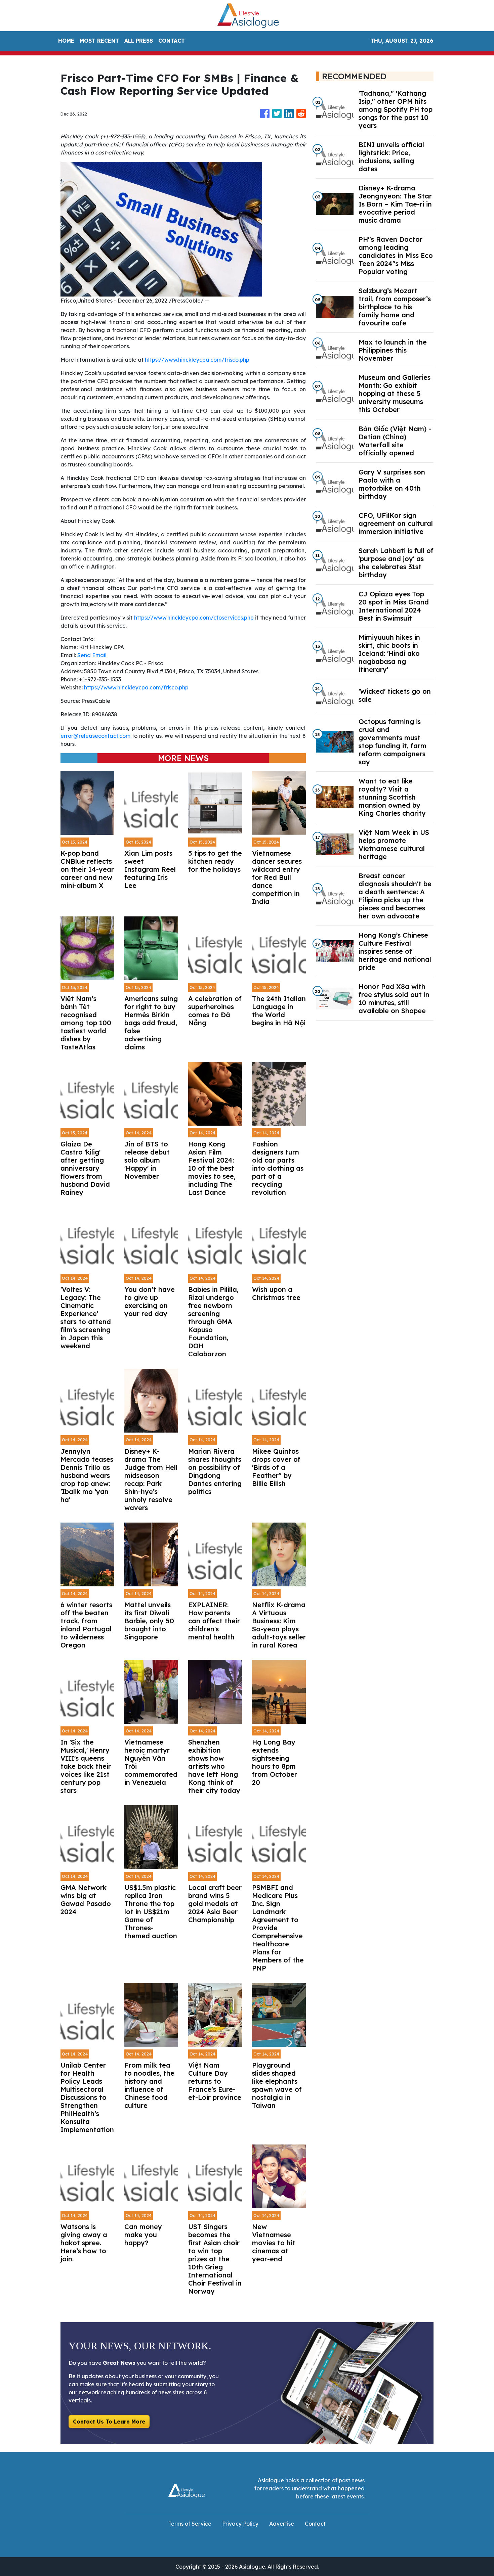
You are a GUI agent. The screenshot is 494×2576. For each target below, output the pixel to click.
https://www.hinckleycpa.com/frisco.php (197, 360)
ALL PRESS (139, 41)
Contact (315, 2524)
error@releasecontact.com (95, 736)
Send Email (92, 655)
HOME (66, 41)
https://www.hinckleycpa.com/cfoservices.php (194, 618)
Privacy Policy (240, 2524)
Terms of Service (190, 2524)
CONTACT (172, 41)
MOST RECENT (99, 41)
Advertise (282, 2524)
